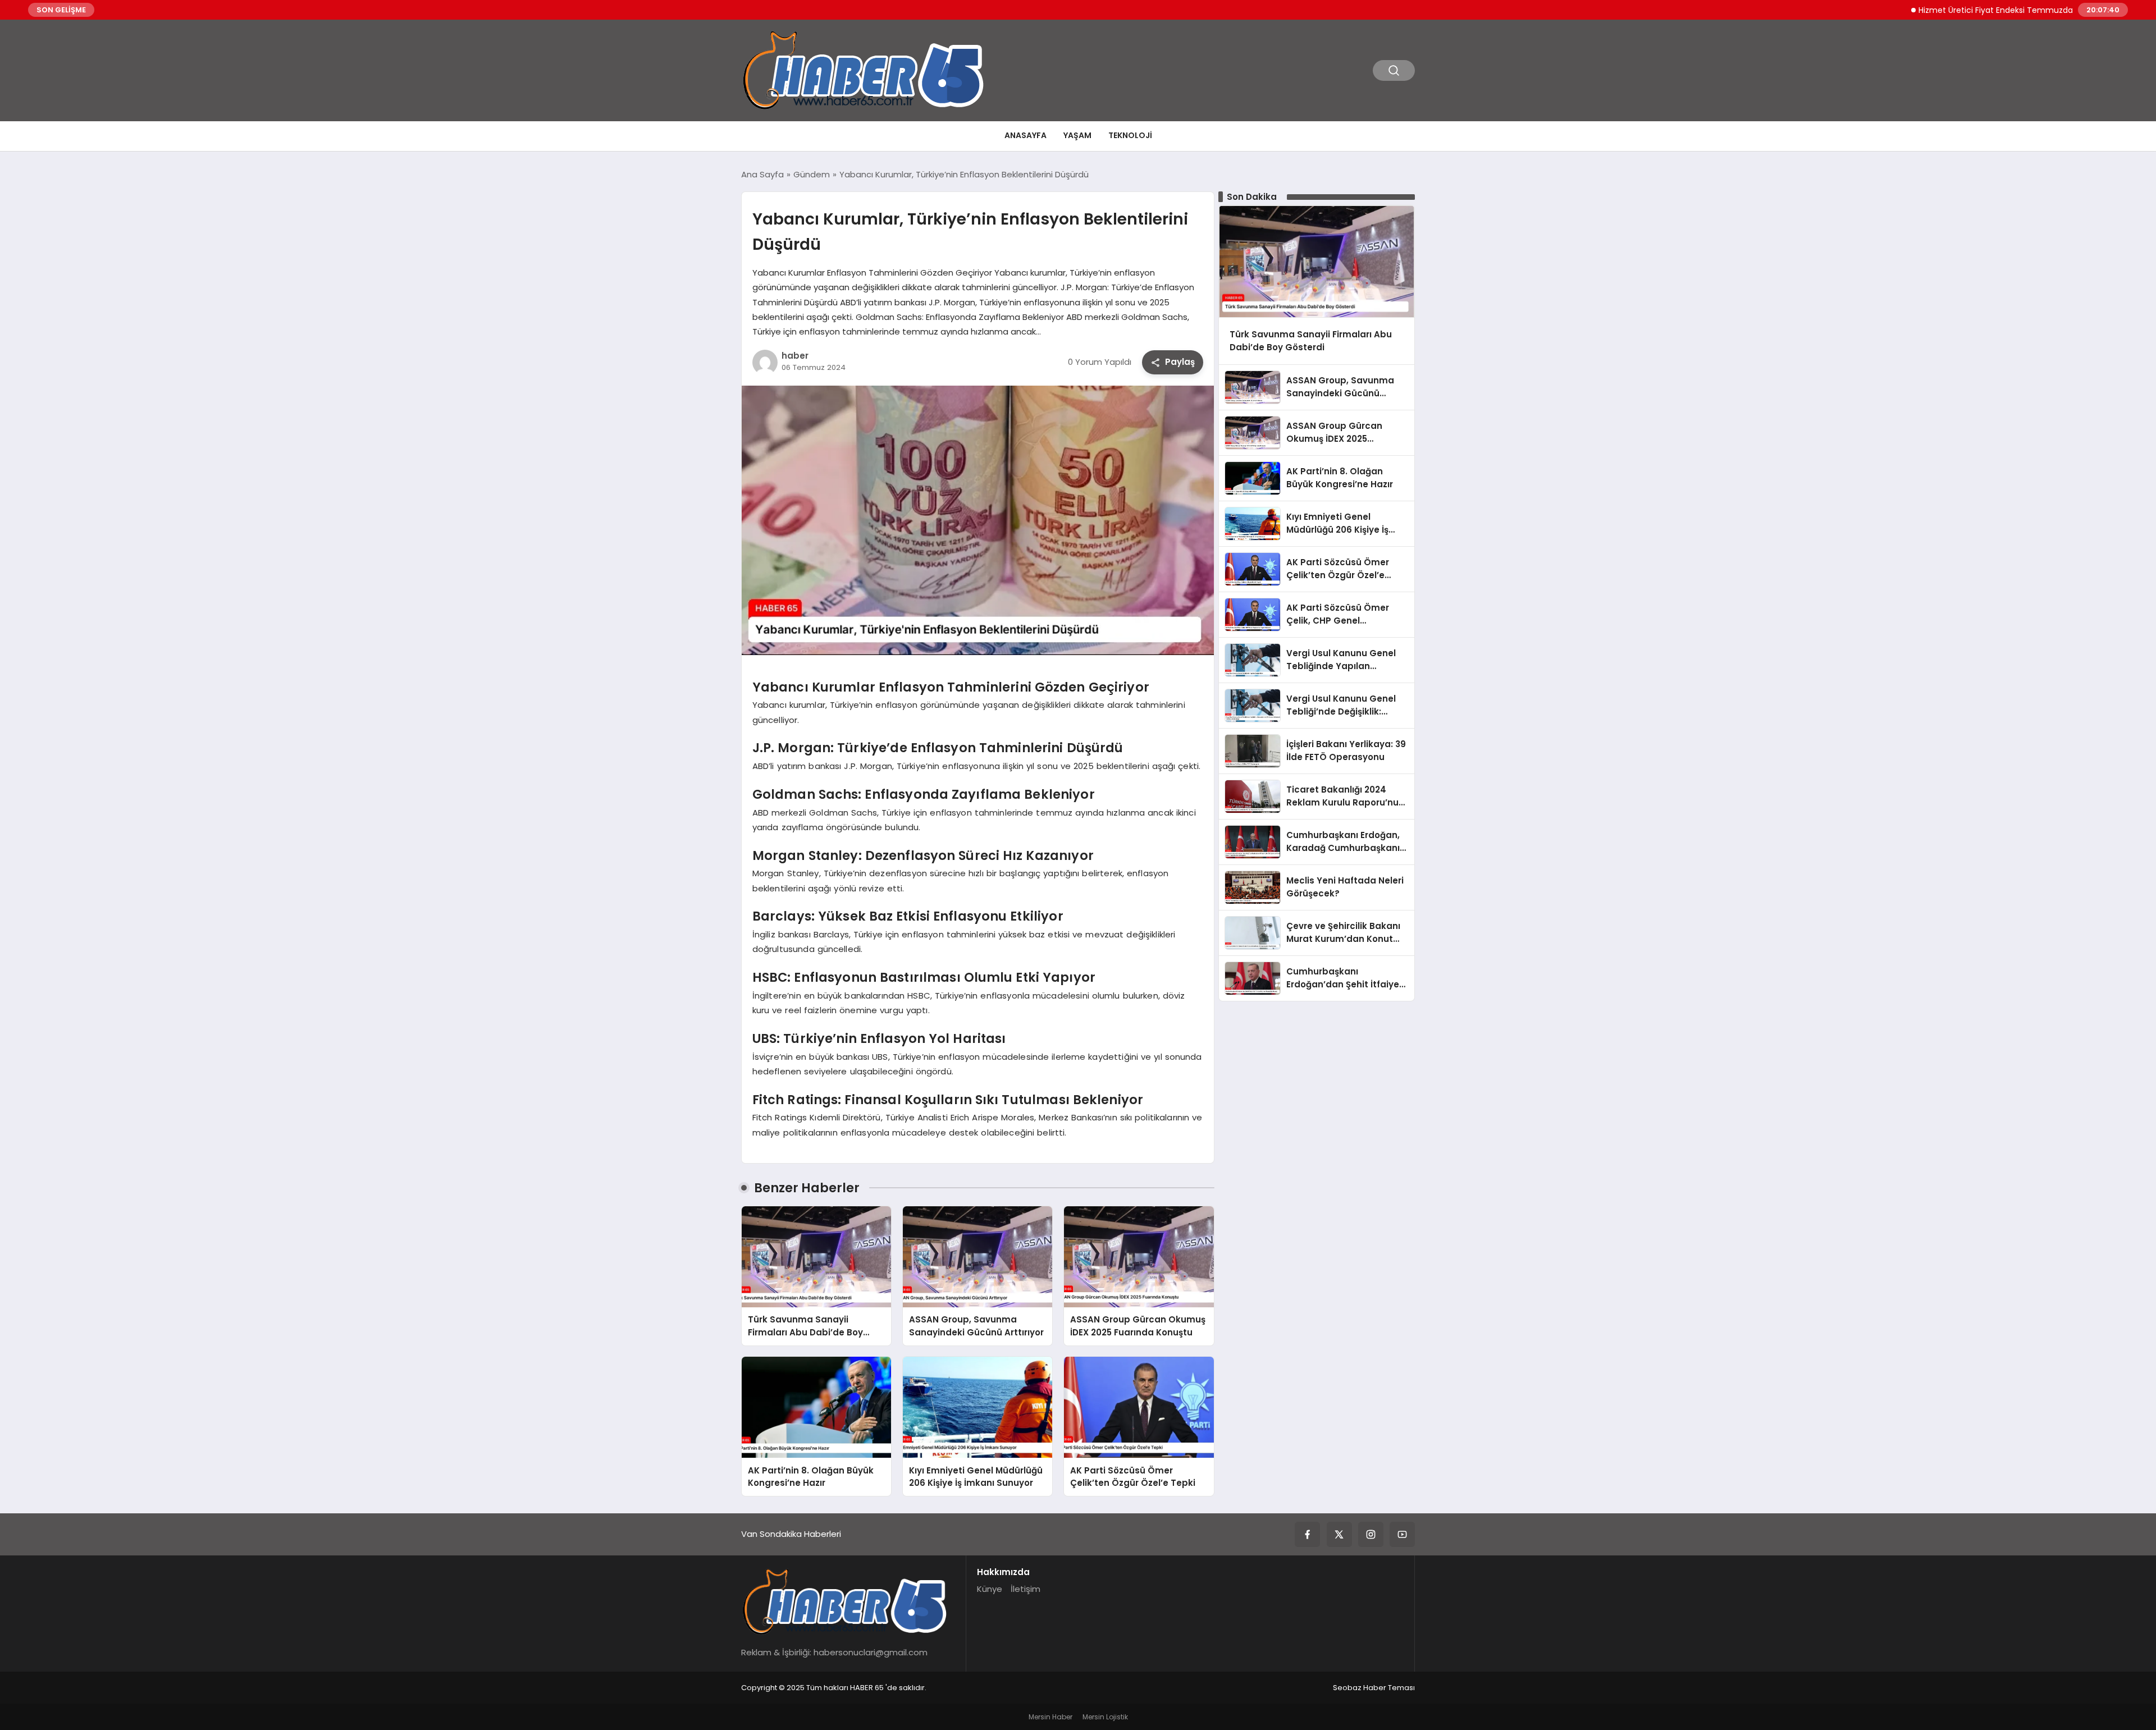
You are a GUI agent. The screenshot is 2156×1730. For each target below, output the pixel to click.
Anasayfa (1026, 135)
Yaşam (1077, 135)
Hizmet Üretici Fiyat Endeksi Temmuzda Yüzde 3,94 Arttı (1969, 10)
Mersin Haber (1050, 1717)
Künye (990, 1589)
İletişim (1026, 1589)
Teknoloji (1130, 135)
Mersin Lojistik (1105, 1717)
